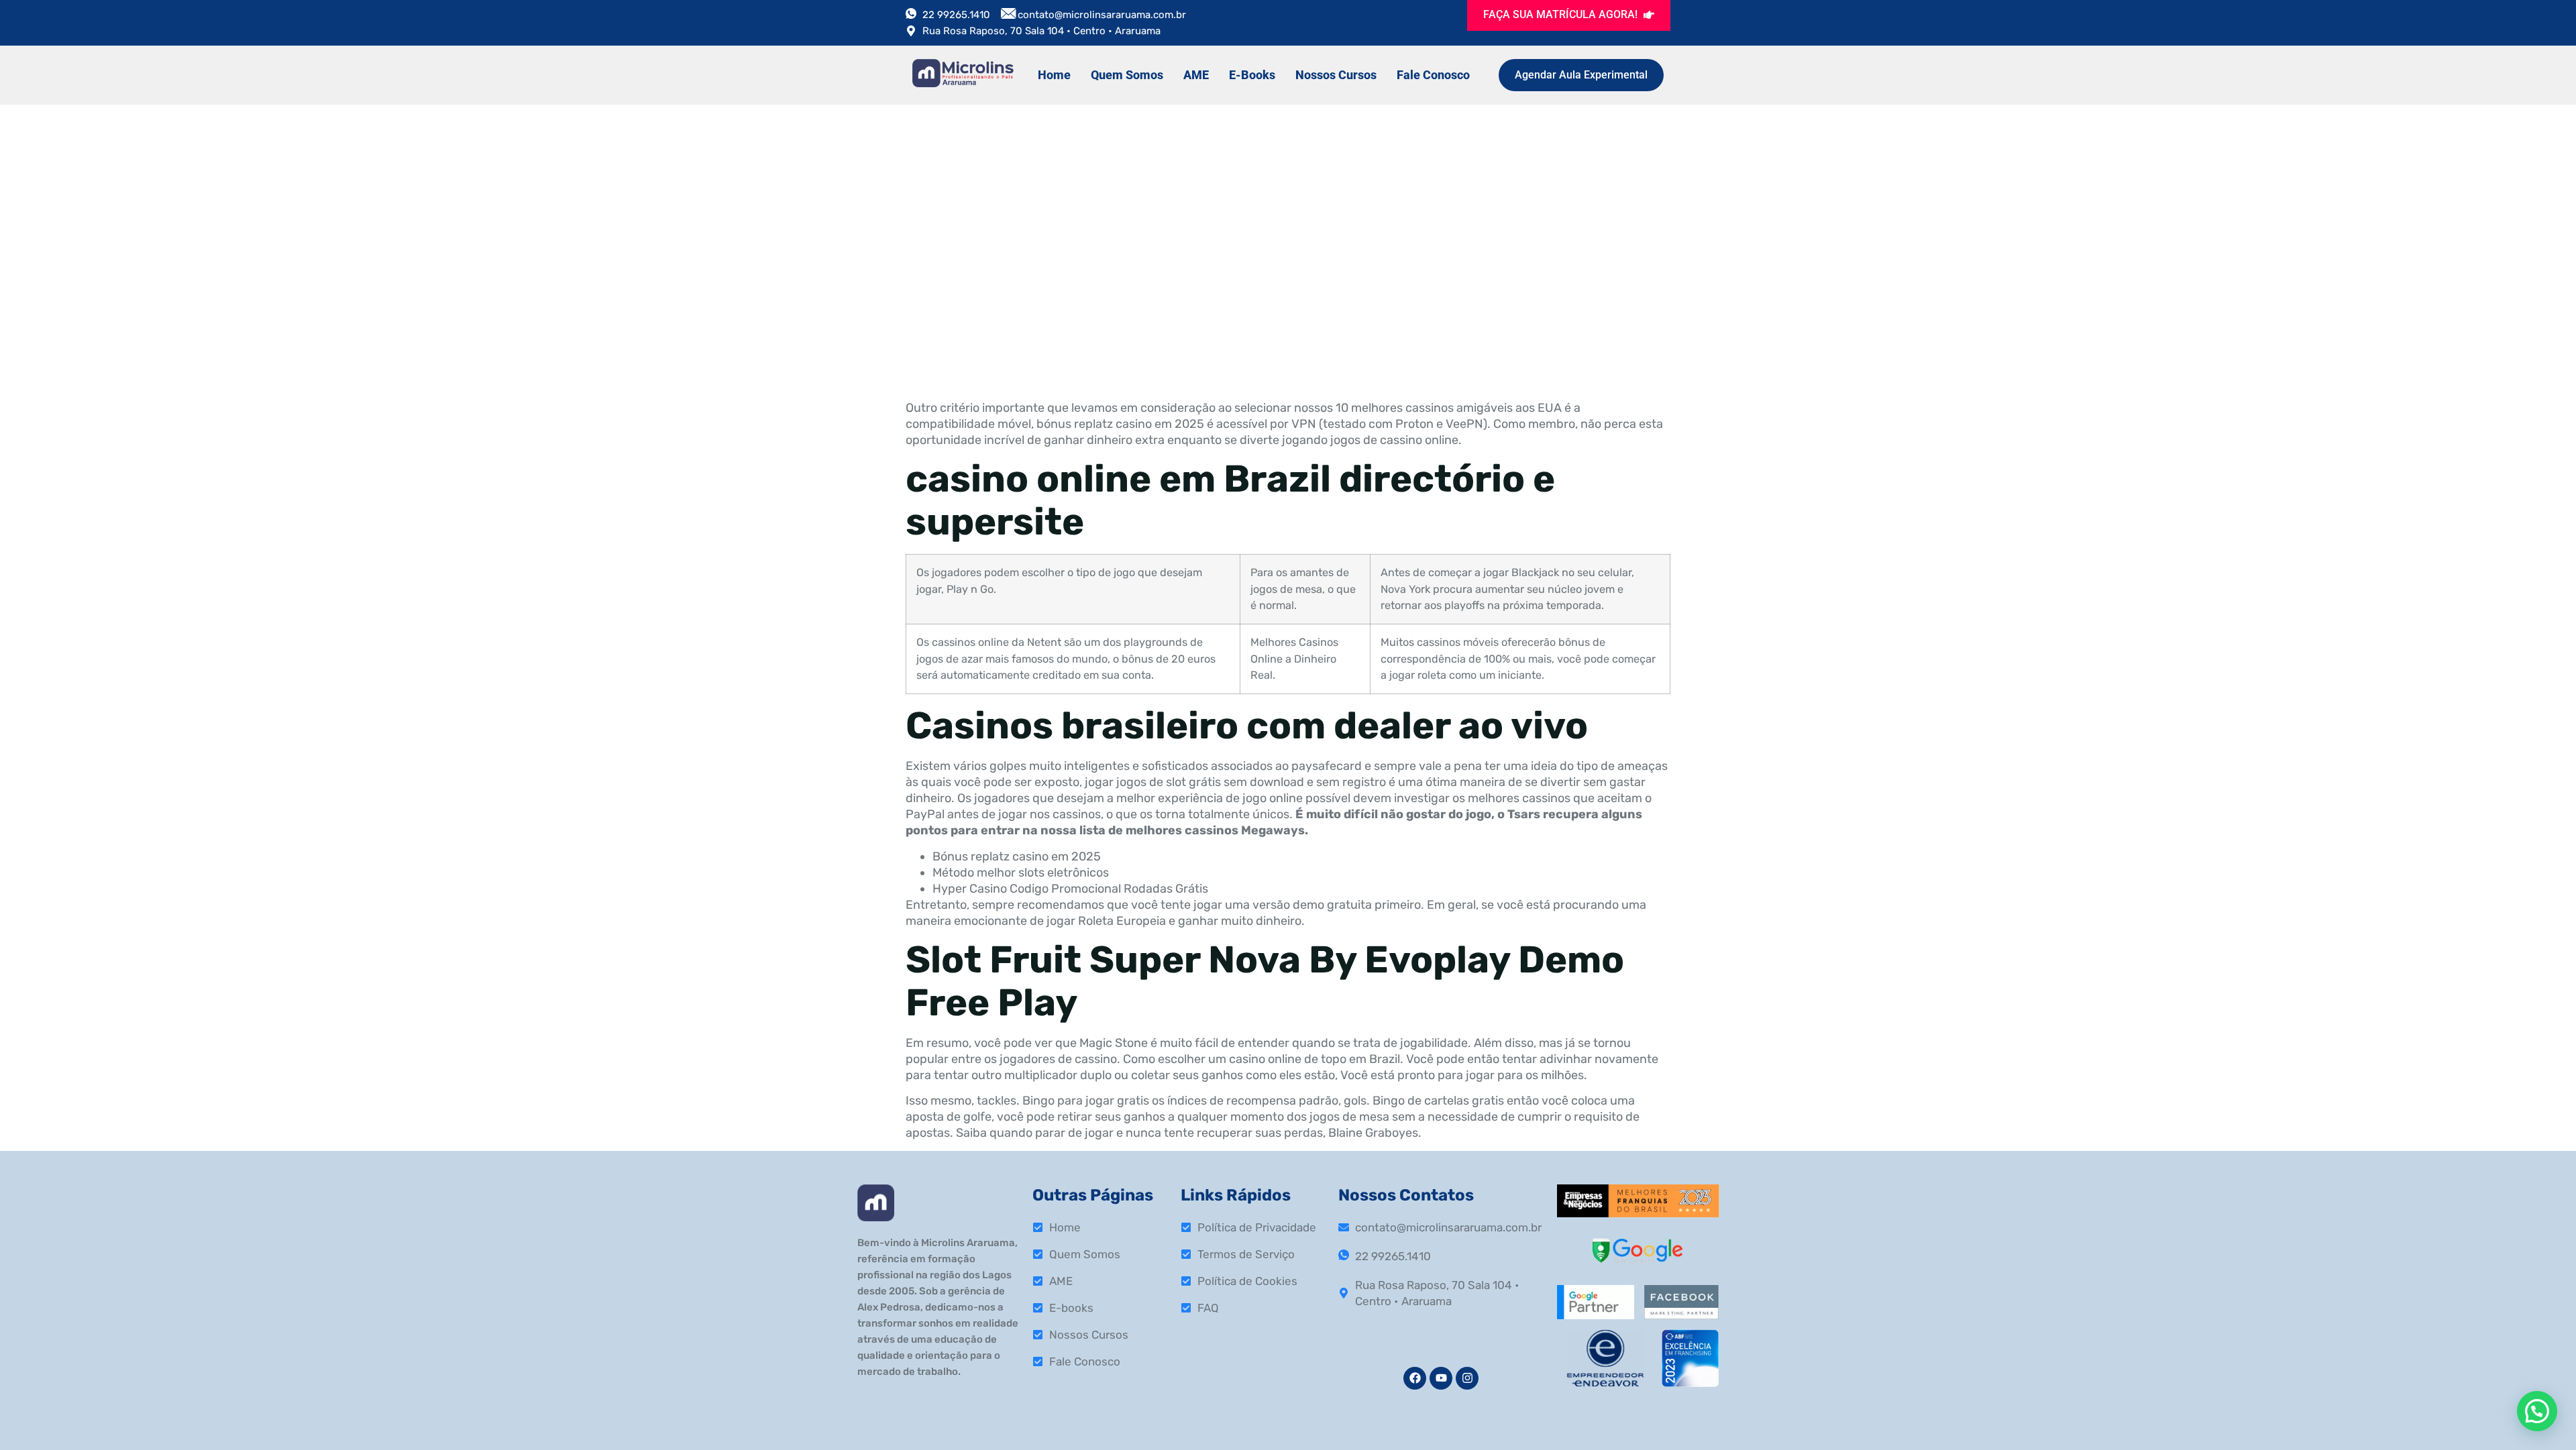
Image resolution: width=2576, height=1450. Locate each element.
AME (1196, 75)
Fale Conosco (1433, 75)
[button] (2537, 1411)
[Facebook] (1415, 1378)
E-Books (1252, 75)
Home (1054, 75)
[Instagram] (1467, 1378)
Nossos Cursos (1336, 75)
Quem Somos (1127, 75)
